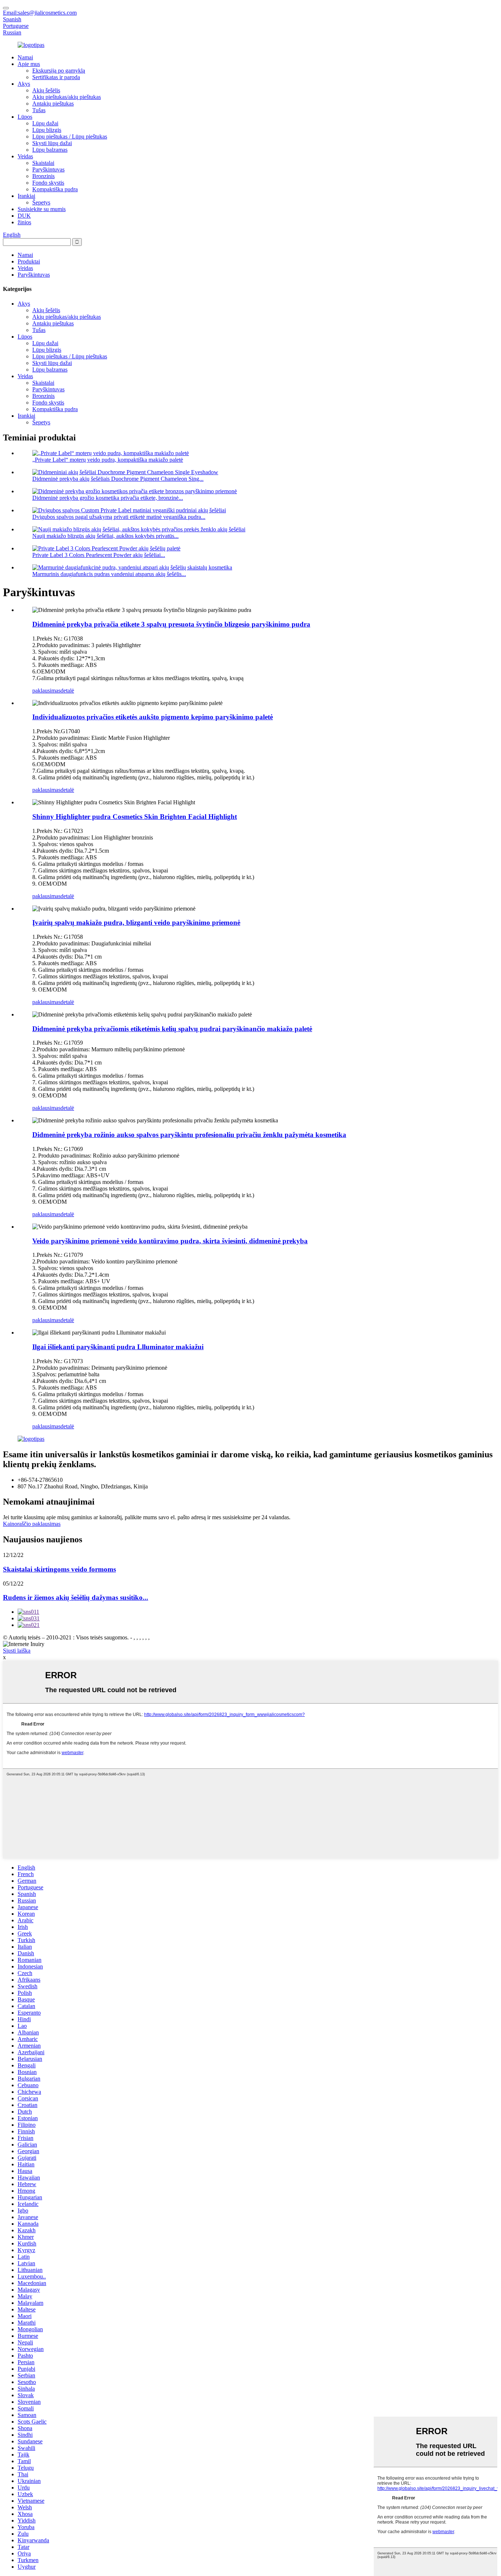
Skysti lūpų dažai (52, 143)
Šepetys (41, 202)
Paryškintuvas (48, 169)
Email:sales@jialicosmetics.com (40, 13)
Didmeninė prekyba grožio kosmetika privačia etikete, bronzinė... (108, 498)
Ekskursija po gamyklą (59, 71)
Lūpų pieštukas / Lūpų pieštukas (70, 136)
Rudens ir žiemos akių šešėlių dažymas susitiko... (76, 1597)
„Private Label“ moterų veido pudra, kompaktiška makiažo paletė (108, 460)
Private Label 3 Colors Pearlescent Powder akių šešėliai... (99, 555)
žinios (24, 222)
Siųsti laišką (17, 1651)
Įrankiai (26, 196)
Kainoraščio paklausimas (32, 1524)
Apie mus (29, 64)
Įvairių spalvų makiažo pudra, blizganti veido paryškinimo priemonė (136, 922)
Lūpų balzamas (50, 150)
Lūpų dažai (45, 123)
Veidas (25, 156)
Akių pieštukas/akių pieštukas (67, 97)
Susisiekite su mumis (42, 209)
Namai (25, 57)
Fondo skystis (48, 183)
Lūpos (25, 117)
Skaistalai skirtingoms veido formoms (59, 1569)
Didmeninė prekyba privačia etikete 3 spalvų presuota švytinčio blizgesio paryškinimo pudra (171, 624)
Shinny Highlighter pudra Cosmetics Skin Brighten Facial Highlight (135, 817)
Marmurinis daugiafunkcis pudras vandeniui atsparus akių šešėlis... (109, 574)
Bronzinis (43, 176)
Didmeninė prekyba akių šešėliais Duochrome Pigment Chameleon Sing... (118, 479)
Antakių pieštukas (53, 104)
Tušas (39, 110)
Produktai (29, 261)
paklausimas (46, 691)
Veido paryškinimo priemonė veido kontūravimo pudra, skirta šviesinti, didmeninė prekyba (170, 1241)
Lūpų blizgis (47, 130)
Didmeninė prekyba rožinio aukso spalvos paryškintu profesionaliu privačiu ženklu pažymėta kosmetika (189, 1135)
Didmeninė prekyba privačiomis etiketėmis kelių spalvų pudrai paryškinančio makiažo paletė (172, 1029)
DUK (24, 216)
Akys (24, 84)
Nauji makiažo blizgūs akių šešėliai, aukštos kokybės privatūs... (105, 536)
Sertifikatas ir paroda (56, 77)
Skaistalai (43, 163)
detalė (67, 691)
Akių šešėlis (46, 90)
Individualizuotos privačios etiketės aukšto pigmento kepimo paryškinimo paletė (153, 717)
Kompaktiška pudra (55, 189)
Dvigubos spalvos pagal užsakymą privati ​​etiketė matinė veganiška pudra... (119, 517)
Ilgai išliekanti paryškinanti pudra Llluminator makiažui (118, 1347)
